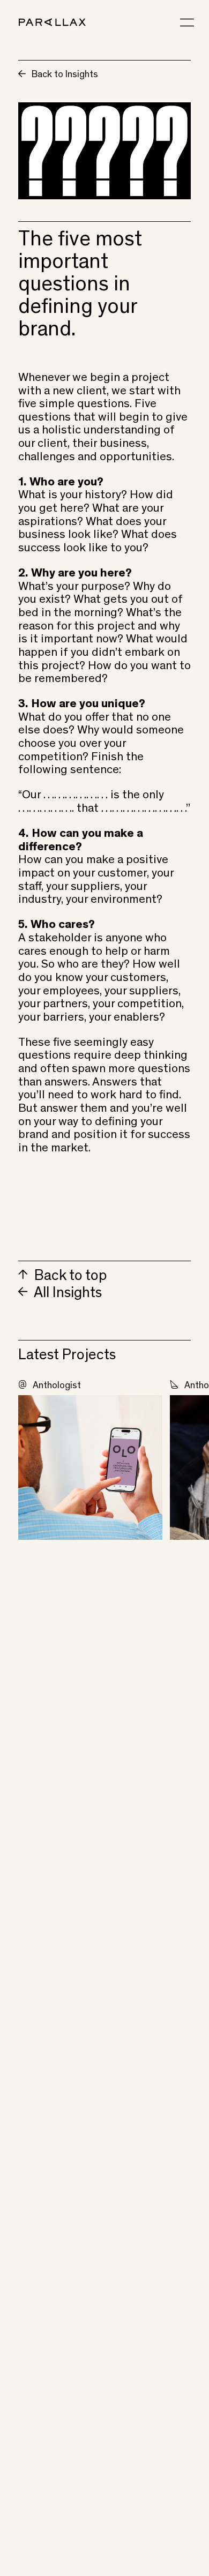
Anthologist (57, 1386)
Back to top (69, 1277)
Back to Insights (64, 75)
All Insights (66, 1294)
